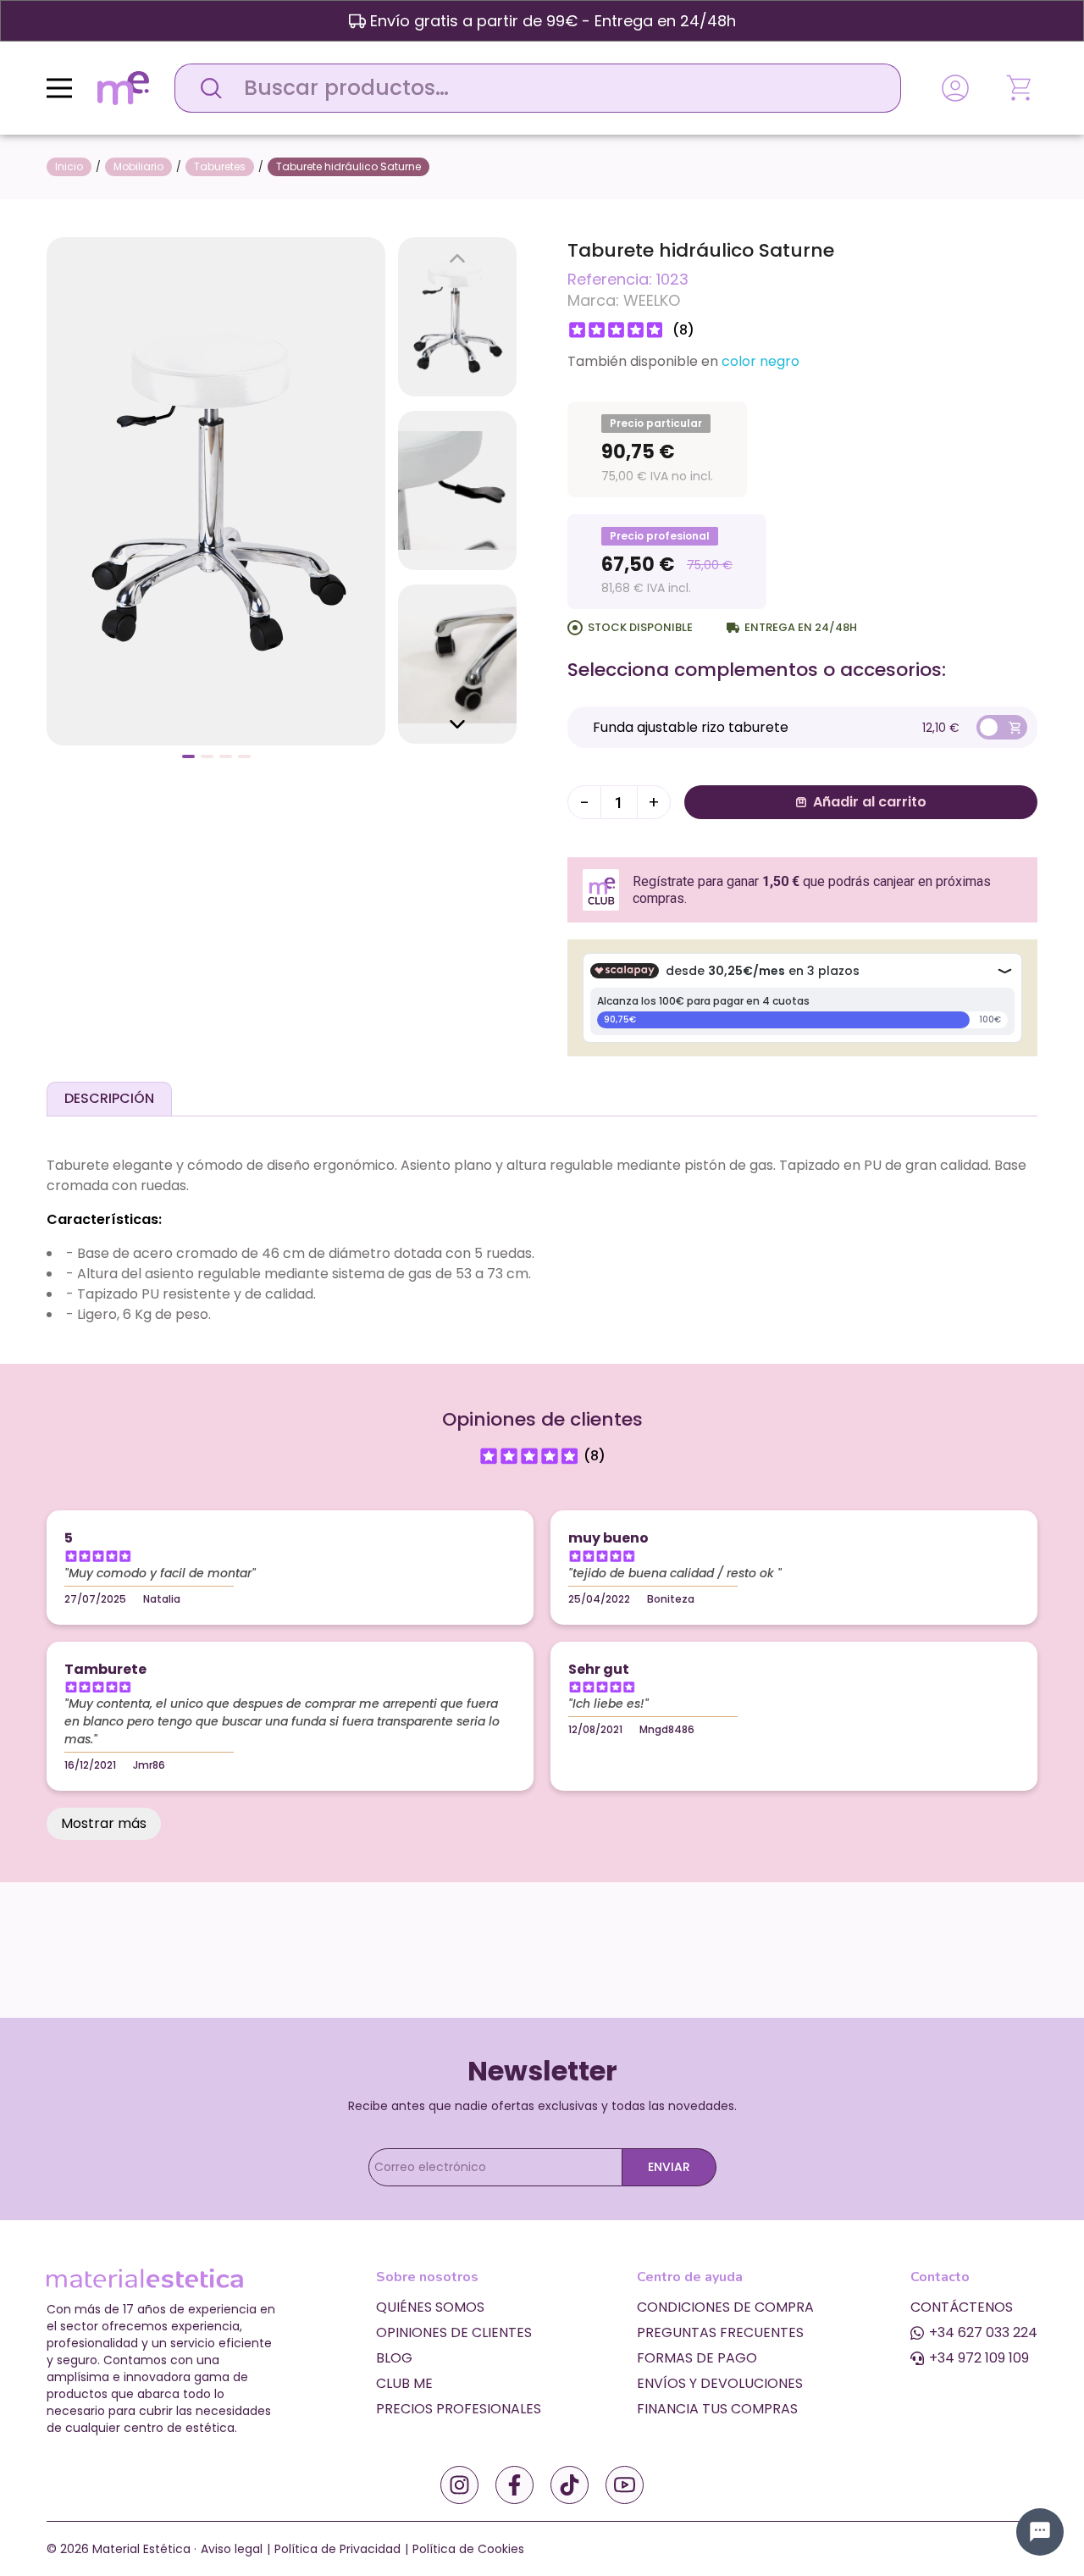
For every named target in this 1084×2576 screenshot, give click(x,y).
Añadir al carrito (870, 802)
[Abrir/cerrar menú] (59, 88)
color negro (760, 361)
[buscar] (207, 88)
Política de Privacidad (337, 2549)
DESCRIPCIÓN (109, 1098)
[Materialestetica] (123, 87)
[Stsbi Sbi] (459, 2485)
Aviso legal (232, 2549)
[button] (188, 756)
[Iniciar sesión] (955, 88)
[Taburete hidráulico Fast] (216, 490)
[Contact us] (1040, 2532)
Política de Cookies (468, 2549)
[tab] (109, 1099)
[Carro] (1020, 88)
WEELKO (652, 300)
